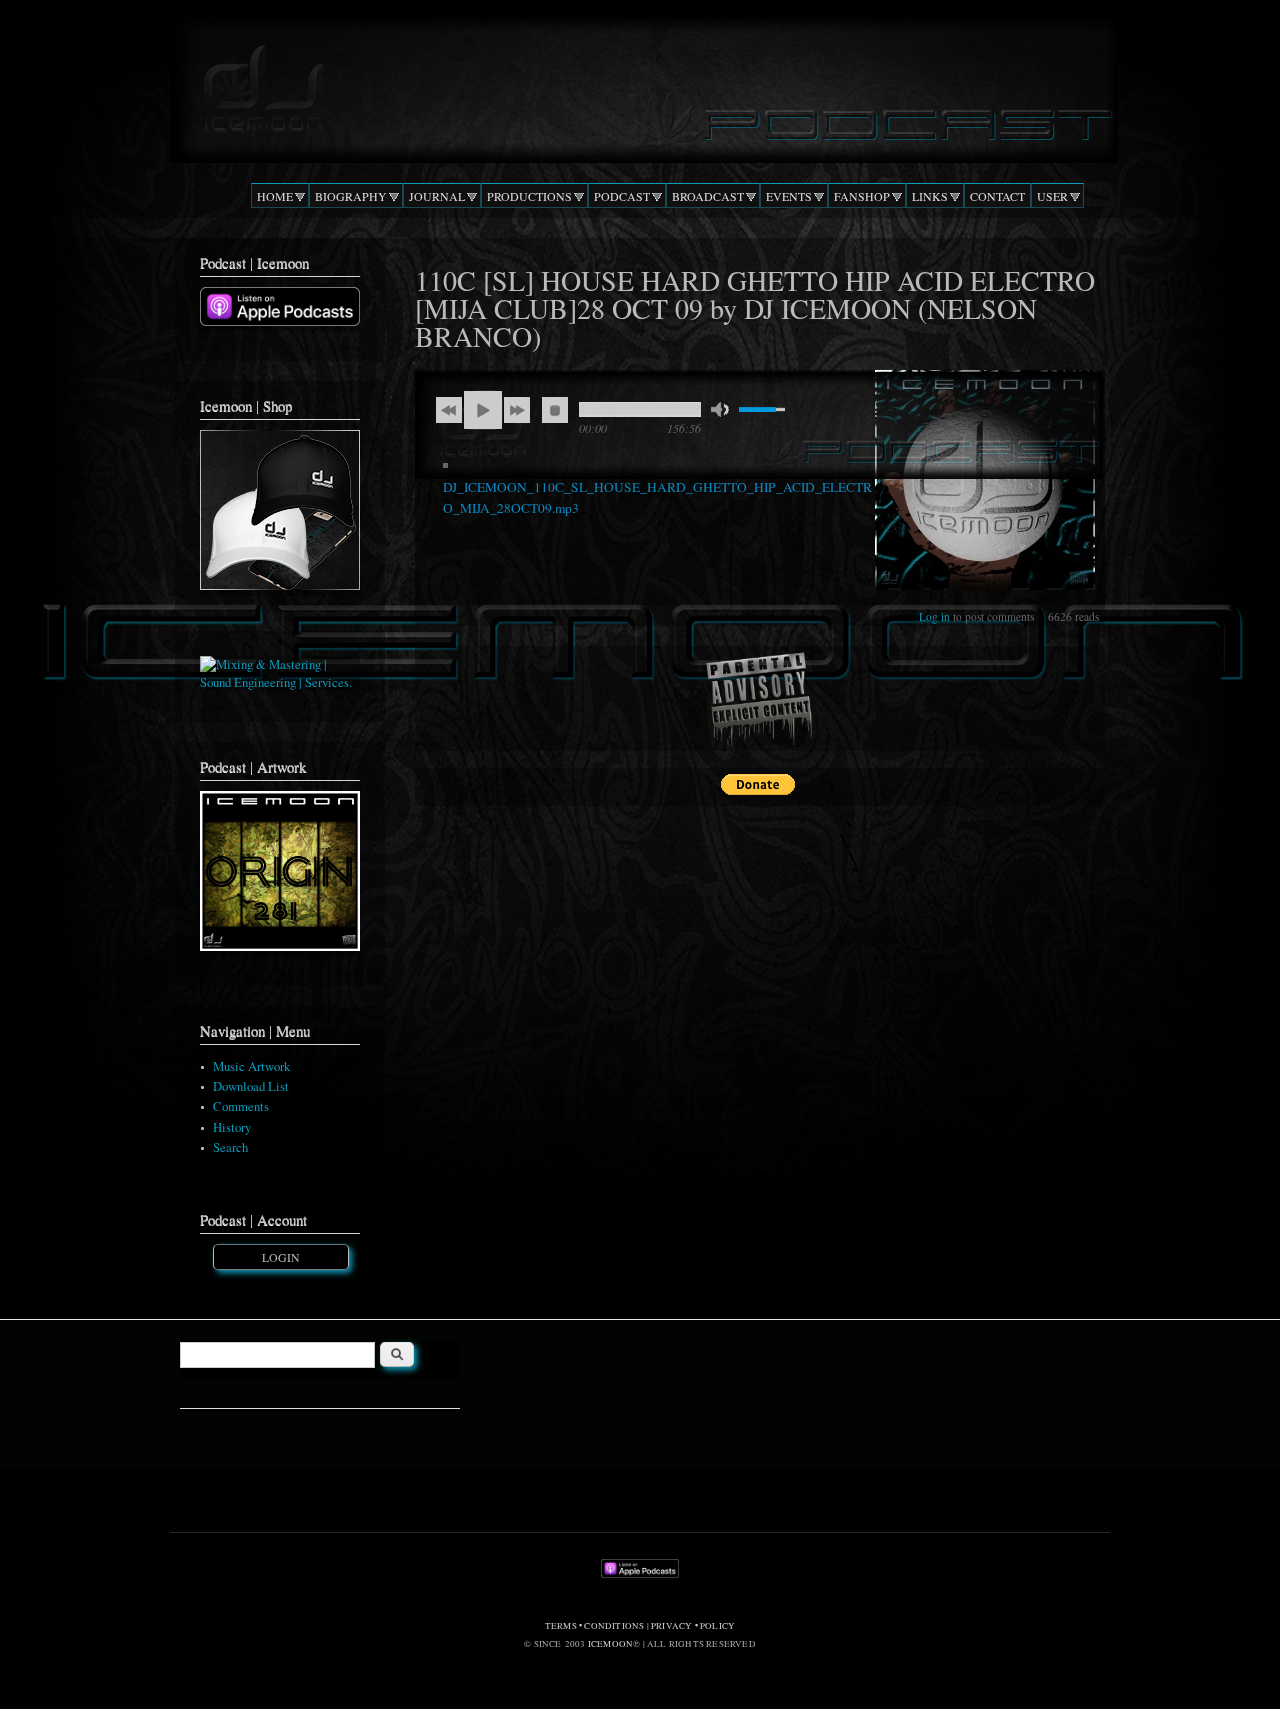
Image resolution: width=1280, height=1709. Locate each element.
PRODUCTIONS (529, 196)
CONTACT (997, 196)
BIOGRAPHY (351, 196)
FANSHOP (862, 196)
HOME (275, 196)
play (483, 410)
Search (230, 1147)
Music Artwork (251, 1066)
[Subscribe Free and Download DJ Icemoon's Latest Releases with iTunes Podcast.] (280, 321)
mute (720, 409)
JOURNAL (437, 196)
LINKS (930, 196)
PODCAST (622, 196)
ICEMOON (610, 1644)
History (232, 1127)
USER (1052, 196)
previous (449, 410)
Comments (241, 1106)
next (517, 410)
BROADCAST (708, 196)
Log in (934, 616)
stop (555, 410)
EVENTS (789, 196)
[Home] (639, 84)
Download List (251, 1086)
